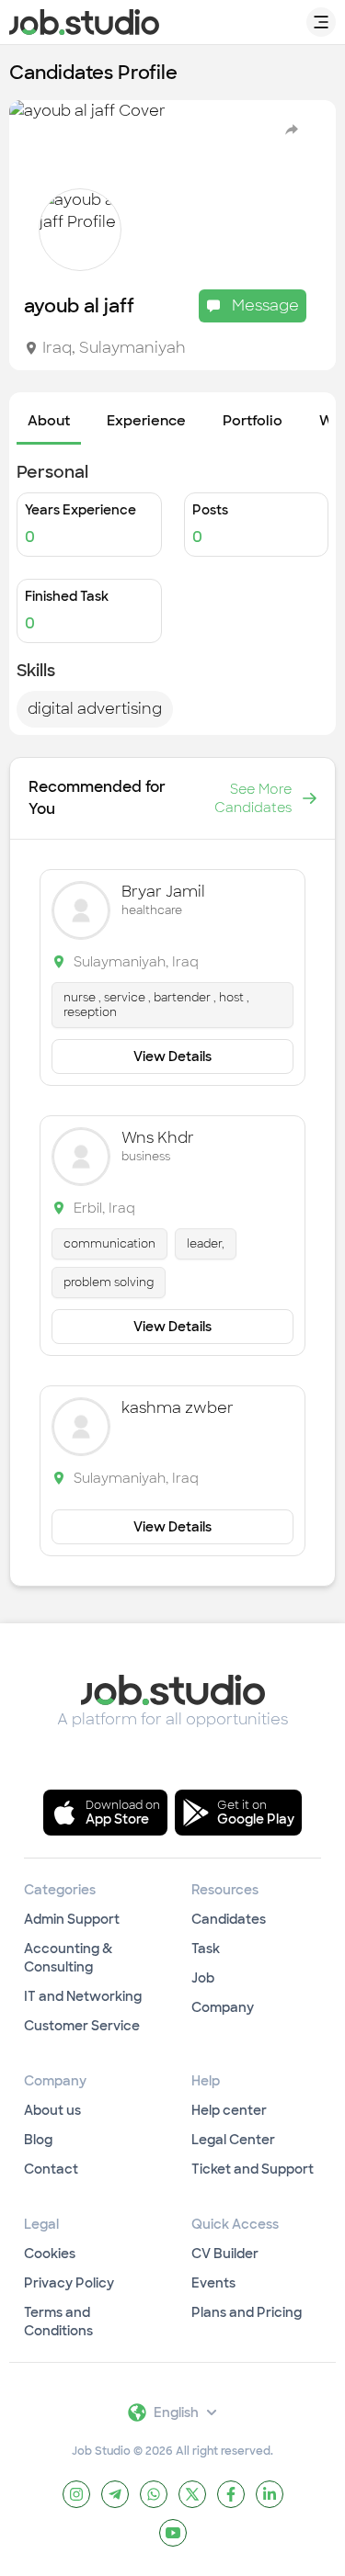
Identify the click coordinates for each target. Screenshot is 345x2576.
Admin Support (72, 1919)
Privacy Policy (69, 2283)
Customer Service (82, 2026)
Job (203, 1978)
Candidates (229, 1919)
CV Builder (225, 2254)
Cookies (50, 2254)
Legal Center (233, 2140)
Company (223, 2007)
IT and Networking (83, 1996)
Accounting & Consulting (68, 1958)
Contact (51, 2169)
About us (52, 2110)
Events (213, 2283)
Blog (38, 2140)
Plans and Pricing (247, 2312)
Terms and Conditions (58, 2322)
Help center (229, 2110)
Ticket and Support (253, 2169)
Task (206, 1949)
